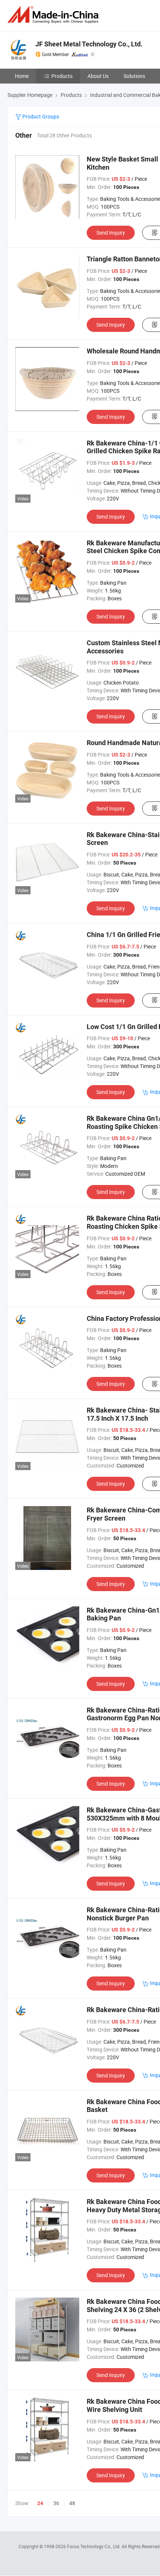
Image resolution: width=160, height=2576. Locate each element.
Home (22, 76)
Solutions (134, 76)
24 (40, 2503)
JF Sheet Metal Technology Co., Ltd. (89, 44)
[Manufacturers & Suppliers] (54, 15)
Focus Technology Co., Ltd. (94, 2546)
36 (56, 2503)
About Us (98, 76)
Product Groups (40, 116)
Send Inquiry (111, 233)
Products (62, 76)
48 (72, 2503)
